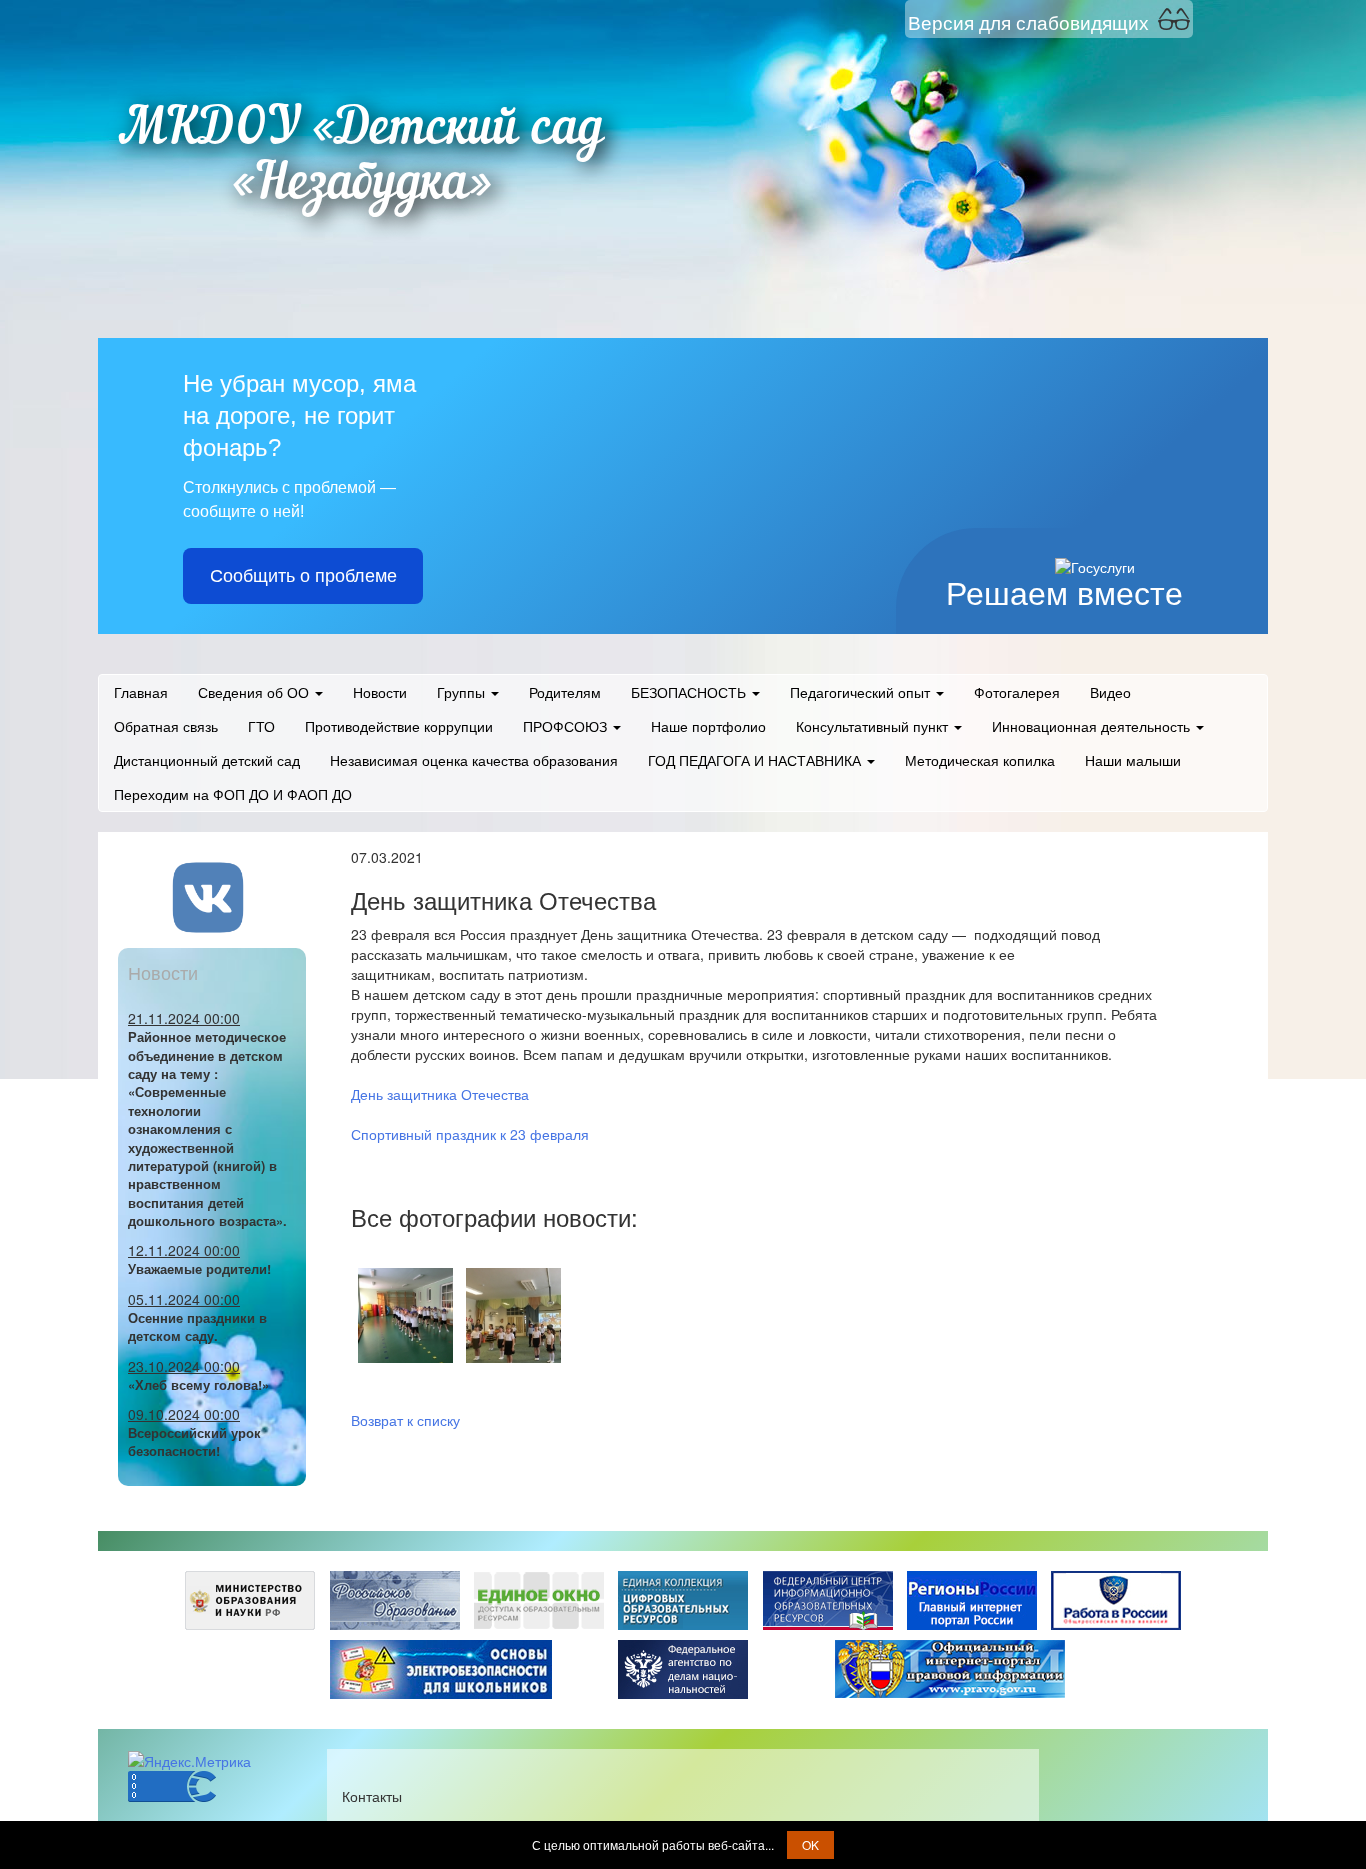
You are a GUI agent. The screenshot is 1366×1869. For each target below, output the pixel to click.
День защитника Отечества (440, 1094)
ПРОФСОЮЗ (567, 726)
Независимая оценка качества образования (474, 760)
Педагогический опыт (862, 692)
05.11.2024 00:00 (184, 1299)
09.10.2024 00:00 (184, 1414)
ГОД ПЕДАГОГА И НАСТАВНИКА (756, 760)
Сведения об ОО (255, 692)
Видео (1110, 692)
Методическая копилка (980, 760)
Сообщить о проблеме (303, 576)
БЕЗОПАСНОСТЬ (690, 692)
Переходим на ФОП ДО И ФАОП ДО (233, 794)
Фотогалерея (1017, 692)
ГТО (261, 726)
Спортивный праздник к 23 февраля (470, 1134)
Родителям (565, 692)
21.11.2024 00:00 (184, 1018)
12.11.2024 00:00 (184, 1250)
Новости (380, 692)
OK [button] (810, 1844)
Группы (463, 692)
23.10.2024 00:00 (184, 1366)
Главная (141, 692)
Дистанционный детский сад (207, 760)
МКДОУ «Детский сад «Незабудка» (361, 158)
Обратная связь (166, 726)
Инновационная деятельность (1093, 726)
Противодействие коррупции (399, 726)
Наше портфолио (708, 726)
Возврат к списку (405, 1420)
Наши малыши (1133, 760)
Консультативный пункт (874, 726)
